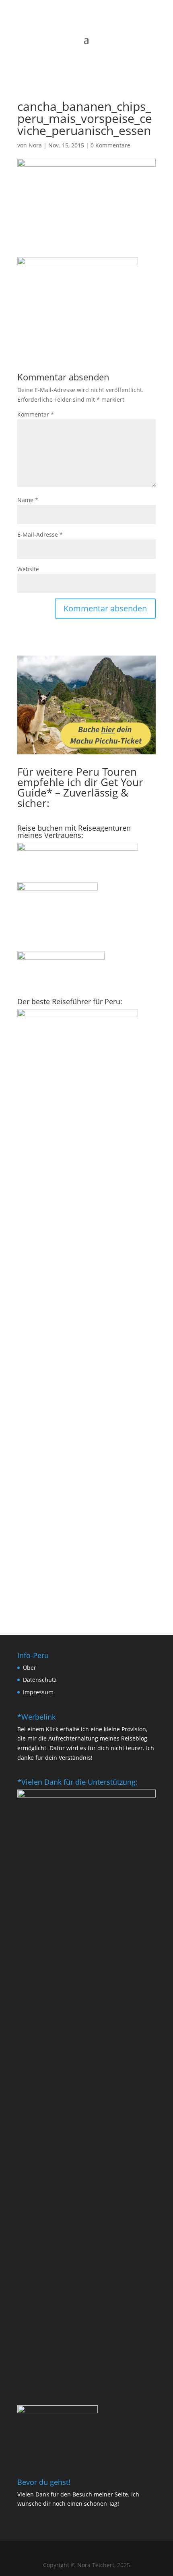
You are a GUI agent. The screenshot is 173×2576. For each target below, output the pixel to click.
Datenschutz (40, 1680)
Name (28, 500)
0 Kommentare (110, 145)
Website (28, 569)
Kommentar (36, 414)
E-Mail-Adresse (40, 534)
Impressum (38, 1692)
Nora (35, 145)
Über (30, 1668)
